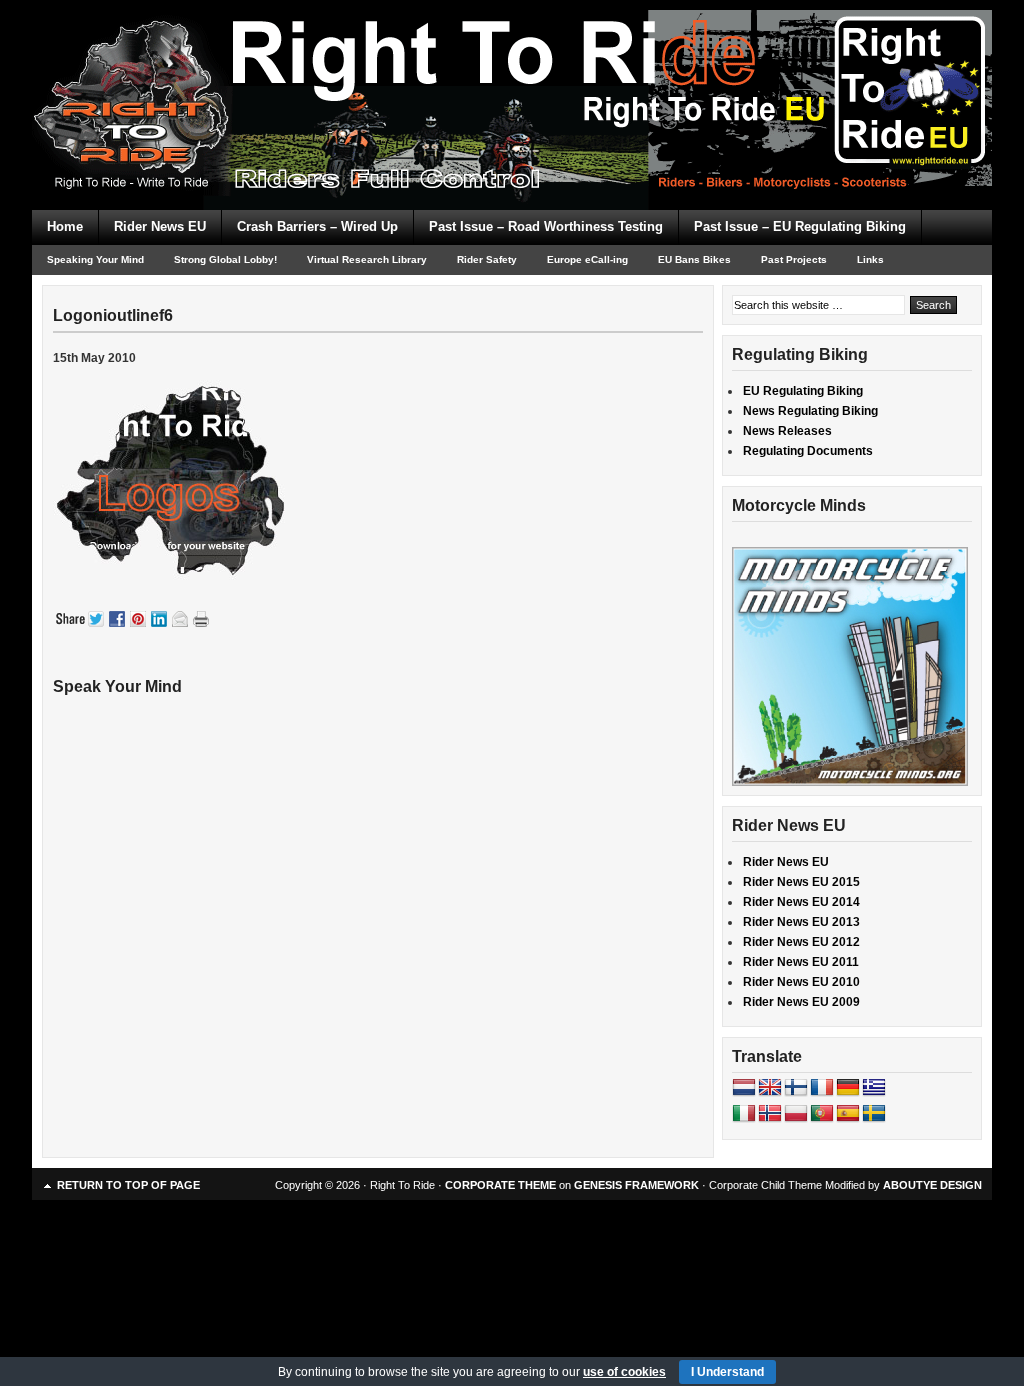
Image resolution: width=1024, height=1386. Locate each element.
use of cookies (624, 1372)
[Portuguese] (822, 1114)
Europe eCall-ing (587, 259)
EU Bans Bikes (694, 259)
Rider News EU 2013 (801, 922)
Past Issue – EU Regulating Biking (800, 226)
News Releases (787, 431)
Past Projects (794, 259)
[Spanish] (848, 1114)
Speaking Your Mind (95, 259)
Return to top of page (128, 1185)
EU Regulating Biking (803, 391)
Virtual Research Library (367, 259)
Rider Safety (487, 259)
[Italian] (744, 1114)
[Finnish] (796, 1088)
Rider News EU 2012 (801, 942)
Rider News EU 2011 (801, 962)
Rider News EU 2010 (801, 982)
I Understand (727, 1372)
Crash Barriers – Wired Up (317, 226)
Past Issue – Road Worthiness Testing (546, 226)
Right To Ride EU (512, 70)
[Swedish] (874, 1114)
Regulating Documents (808, 451)
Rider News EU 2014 (801, 902)
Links (870, 259)
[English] (770, 1088)
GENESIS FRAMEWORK (636, 1185)
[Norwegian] (770, 1114)
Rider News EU (160, 226)
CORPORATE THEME (500, 1185)
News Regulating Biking (810, 411)
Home (65, 226)
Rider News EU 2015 (801, 882)
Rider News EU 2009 (801, 1002)
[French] (822, 1088)
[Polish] (796, 1114)
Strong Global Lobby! (225, 259)
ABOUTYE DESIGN (932, 1185)
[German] (848, 1088)
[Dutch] (744, 1088)
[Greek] (874, 1088)
